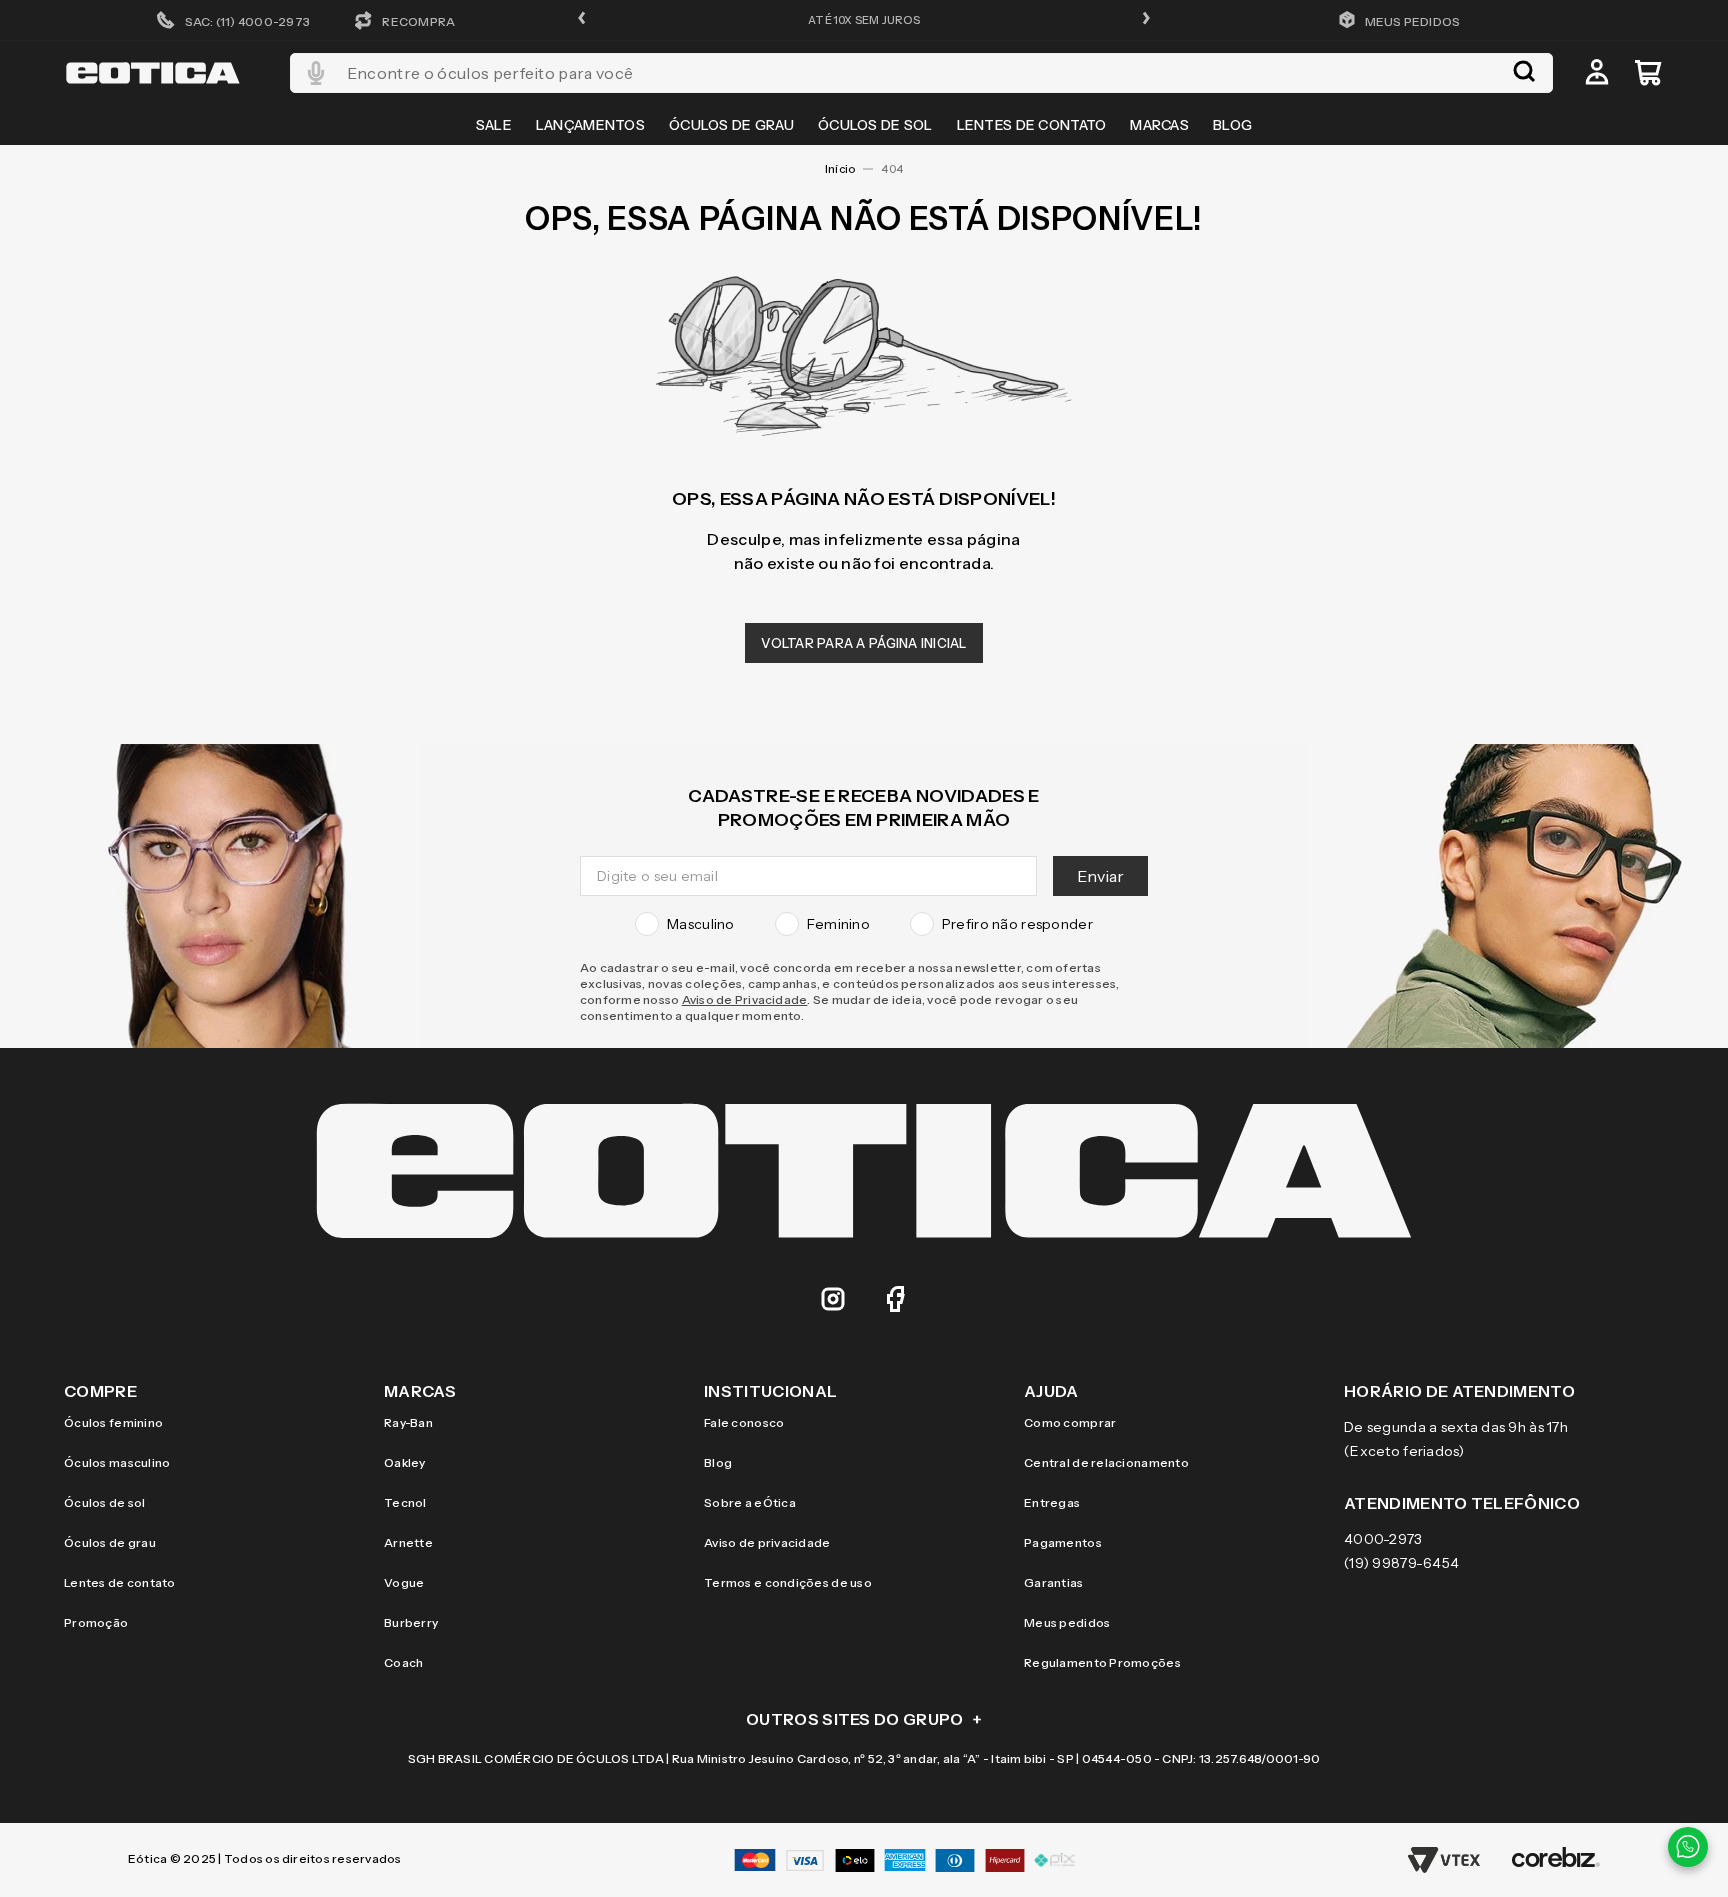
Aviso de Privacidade (745, 999)
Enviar (1100, 876)
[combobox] (921, 73)
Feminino (838, 924)
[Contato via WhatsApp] (1688, 1847)
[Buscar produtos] (1524, 73)
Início (840, 169)
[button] (582, 19)
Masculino (701, 924)
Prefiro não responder (1017, 924)
